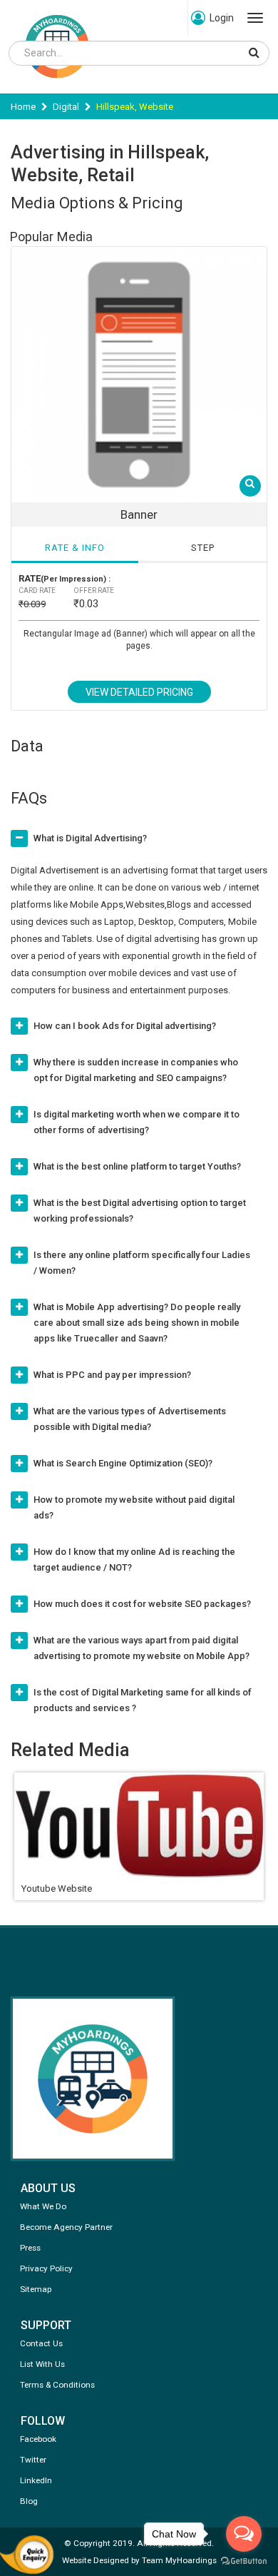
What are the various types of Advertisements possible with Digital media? (130, 1419)
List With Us (42, 2364)
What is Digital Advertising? (90, 838)
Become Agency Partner (66, 2227)
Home (23, 107)
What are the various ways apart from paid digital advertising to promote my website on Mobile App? (141, 1648)
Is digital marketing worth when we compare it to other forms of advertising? (137, 1122)
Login (222, 18)
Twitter (33, 2460)
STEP (203, 548)
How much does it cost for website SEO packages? (142, 1604)
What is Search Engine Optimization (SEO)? (123, 1463)
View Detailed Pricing (139, 692)
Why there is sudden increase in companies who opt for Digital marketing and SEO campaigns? (136, 1070)
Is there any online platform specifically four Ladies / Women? (142, 1263)
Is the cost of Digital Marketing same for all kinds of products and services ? (143, 1700)
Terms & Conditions (57, 2385)
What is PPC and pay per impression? (112, 1375)
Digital (66, 107)
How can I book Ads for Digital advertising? (125, 1026)
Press (30, 2248)
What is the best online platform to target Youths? (137, 1166)
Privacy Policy (46, 2268)
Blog (29, 2501)
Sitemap (36, 2289)
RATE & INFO (75, 548)
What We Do (43, 2206)
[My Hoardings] (57, 85)
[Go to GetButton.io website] (244, 2561)
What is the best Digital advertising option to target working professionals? (140, 1211)
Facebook (38, 2439)
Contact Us (41, 2343)
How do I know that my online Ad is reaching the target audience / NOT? (134, 1560)
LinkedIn (36, 2480)
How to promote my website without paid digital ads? (134, 1507)
